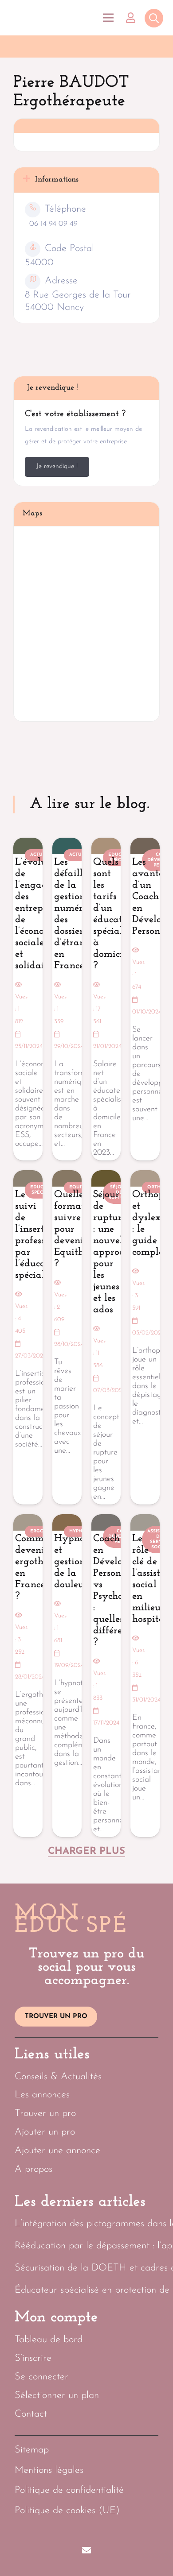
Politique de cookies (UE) (67, 2511)
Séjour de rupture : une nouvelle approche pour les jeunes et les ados (113, 1252)
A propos (33, 2169)
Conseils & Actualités (58, 2077)
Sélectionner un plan (57, 2396)
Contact (31, 2414)
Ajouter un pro (45, 2132)
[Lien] (133, 18)
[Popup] (154, 19)
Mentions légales (49, 2470)
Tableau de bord (49, 2340)
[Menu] (108, 18)
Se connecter (41, 2377)
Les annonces (42, 2095)
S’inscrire (33, 2358)
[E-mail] (86, 2550)
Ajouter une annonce (57, 2151)
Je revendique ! (57, 466)
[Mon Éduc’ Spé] (49, 18)
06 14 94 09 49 (53, 224)
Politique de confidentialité (69, 2490)
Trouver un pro (45, 2114)
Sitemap (32, 2450)
